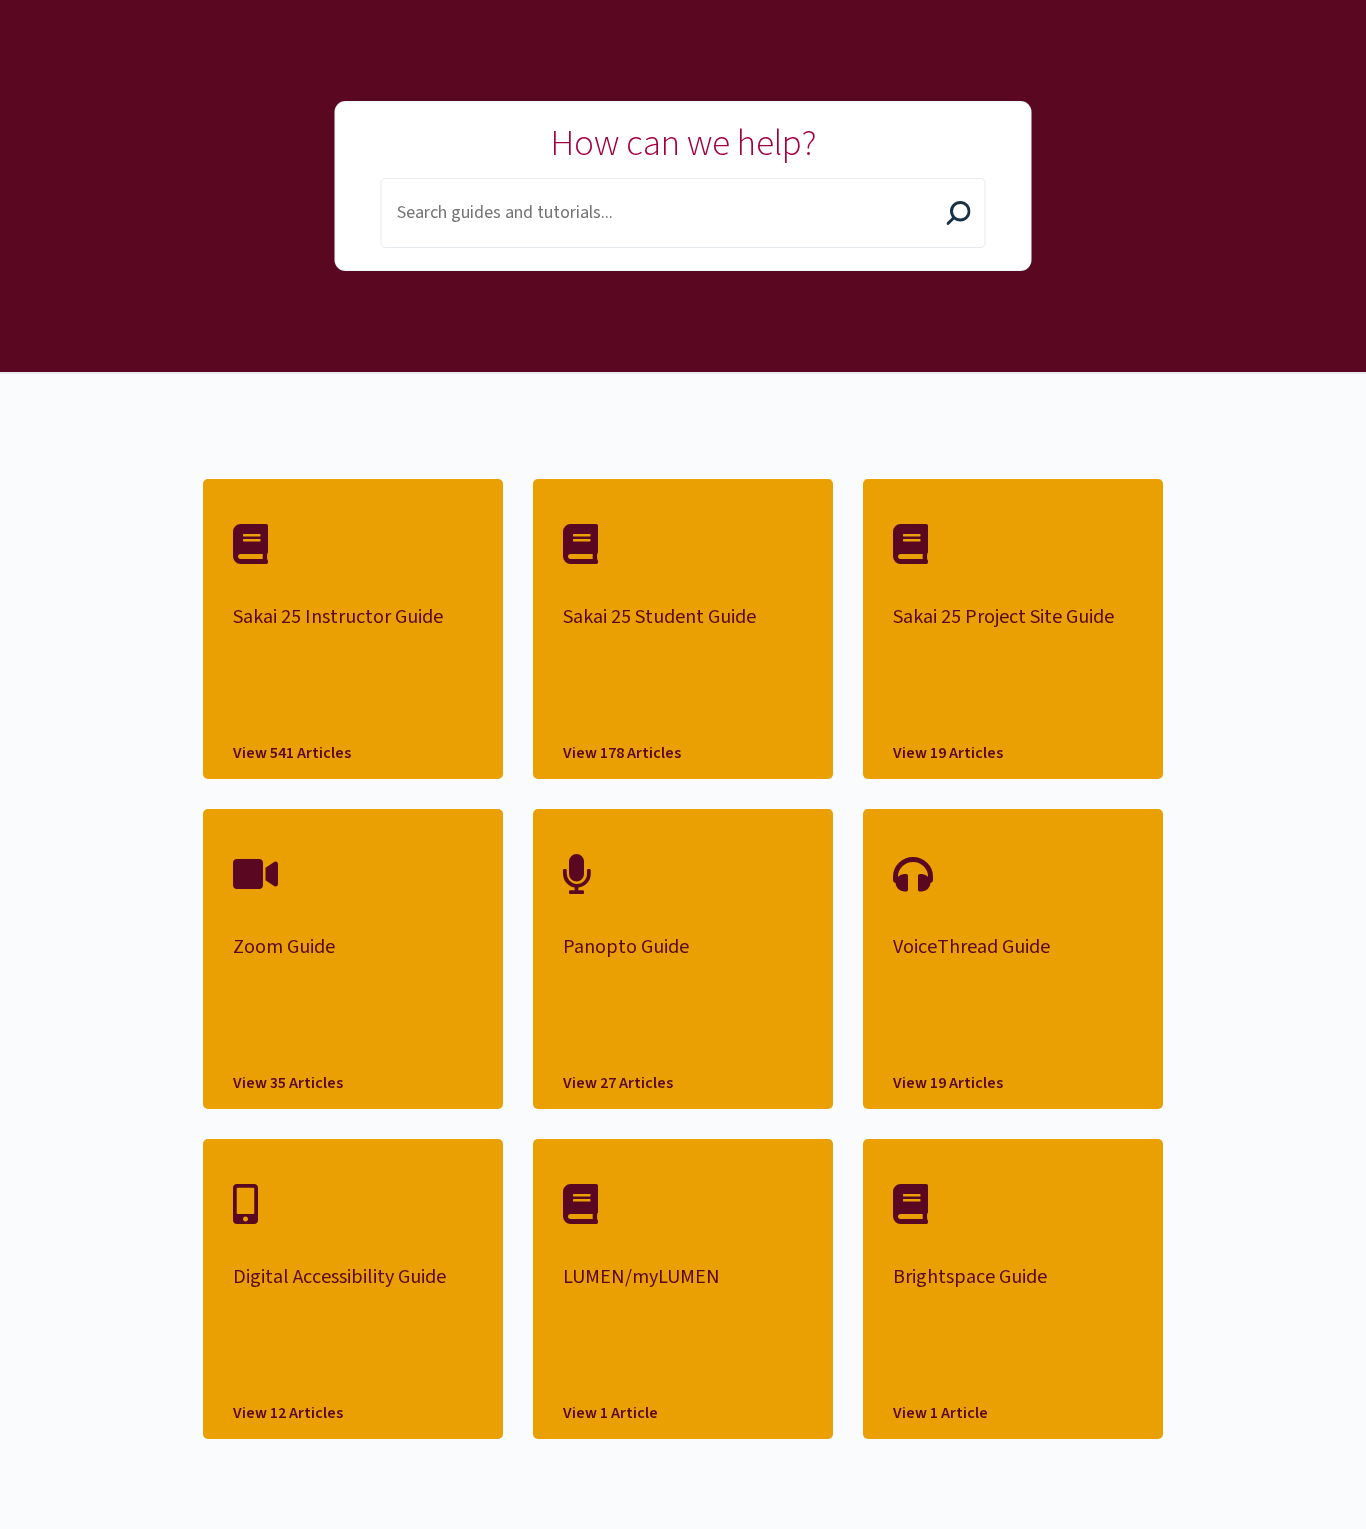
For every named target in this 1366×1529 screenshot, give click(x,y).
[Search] (959, 215)
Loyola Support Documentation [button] (78, 23)
